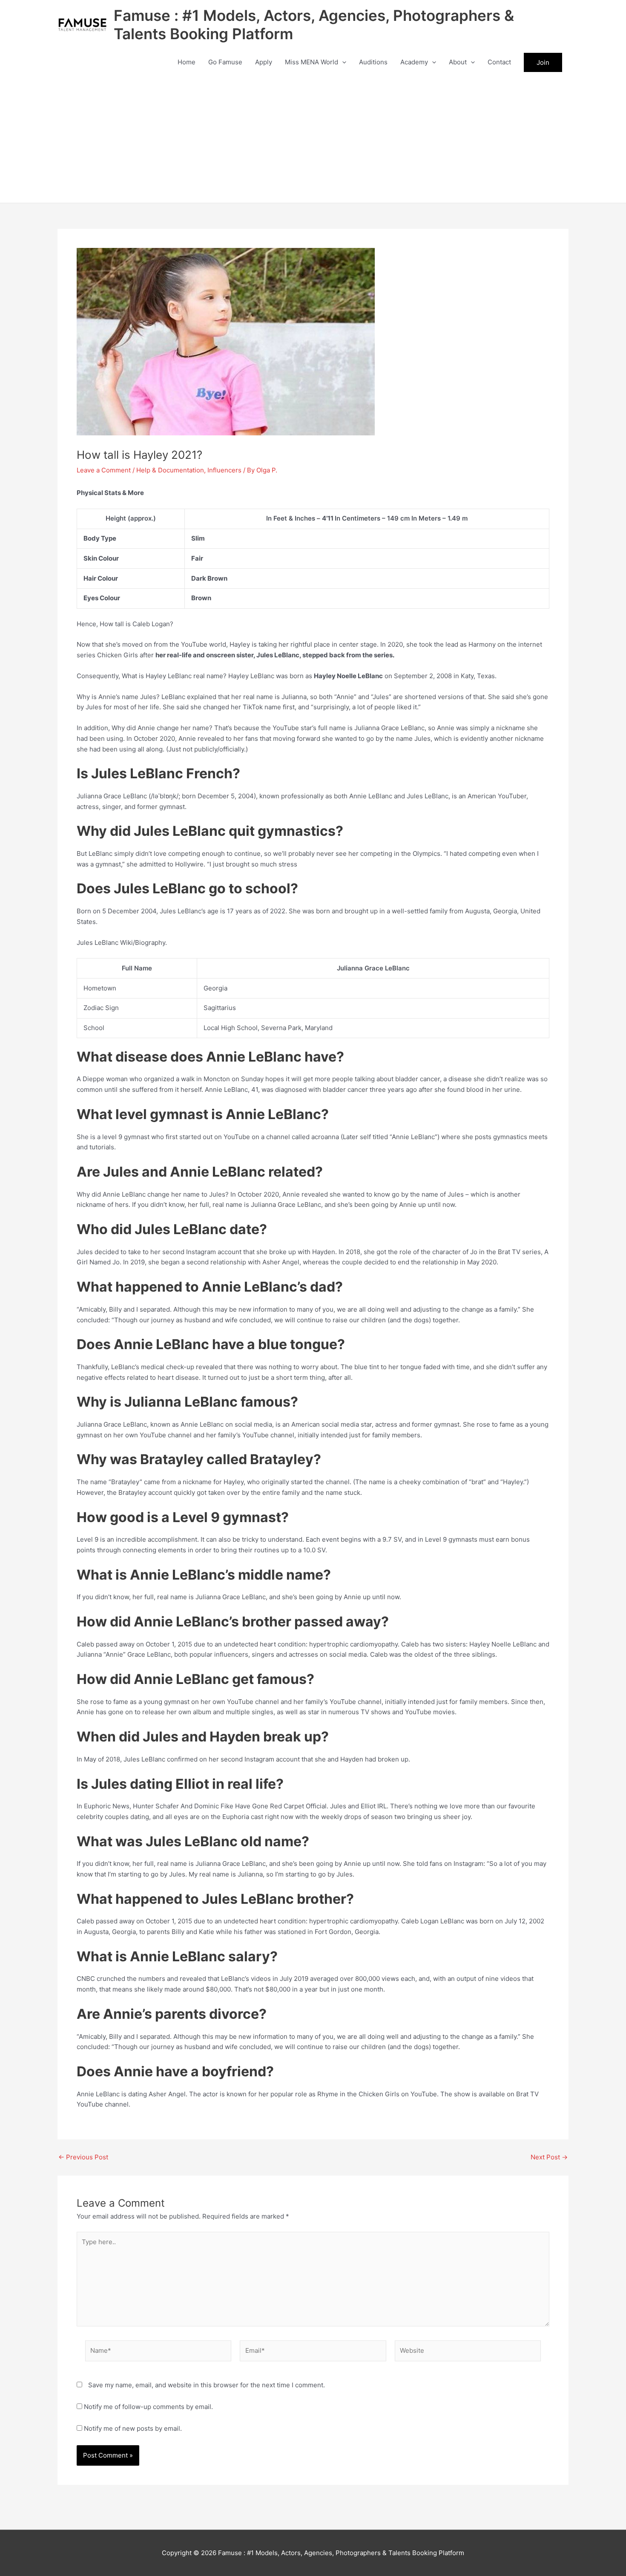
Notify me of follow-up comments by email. (148, 2407)
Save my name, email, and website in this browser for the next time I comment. (207, 2385)
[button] (342, 62)
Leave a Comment (104, 470)
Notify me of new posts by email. (133, 2428)
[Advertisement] (313, 139)
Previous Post (83, 2157)
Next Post (549, 2157)
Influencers (224, 470)
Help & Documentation (170, 470)
